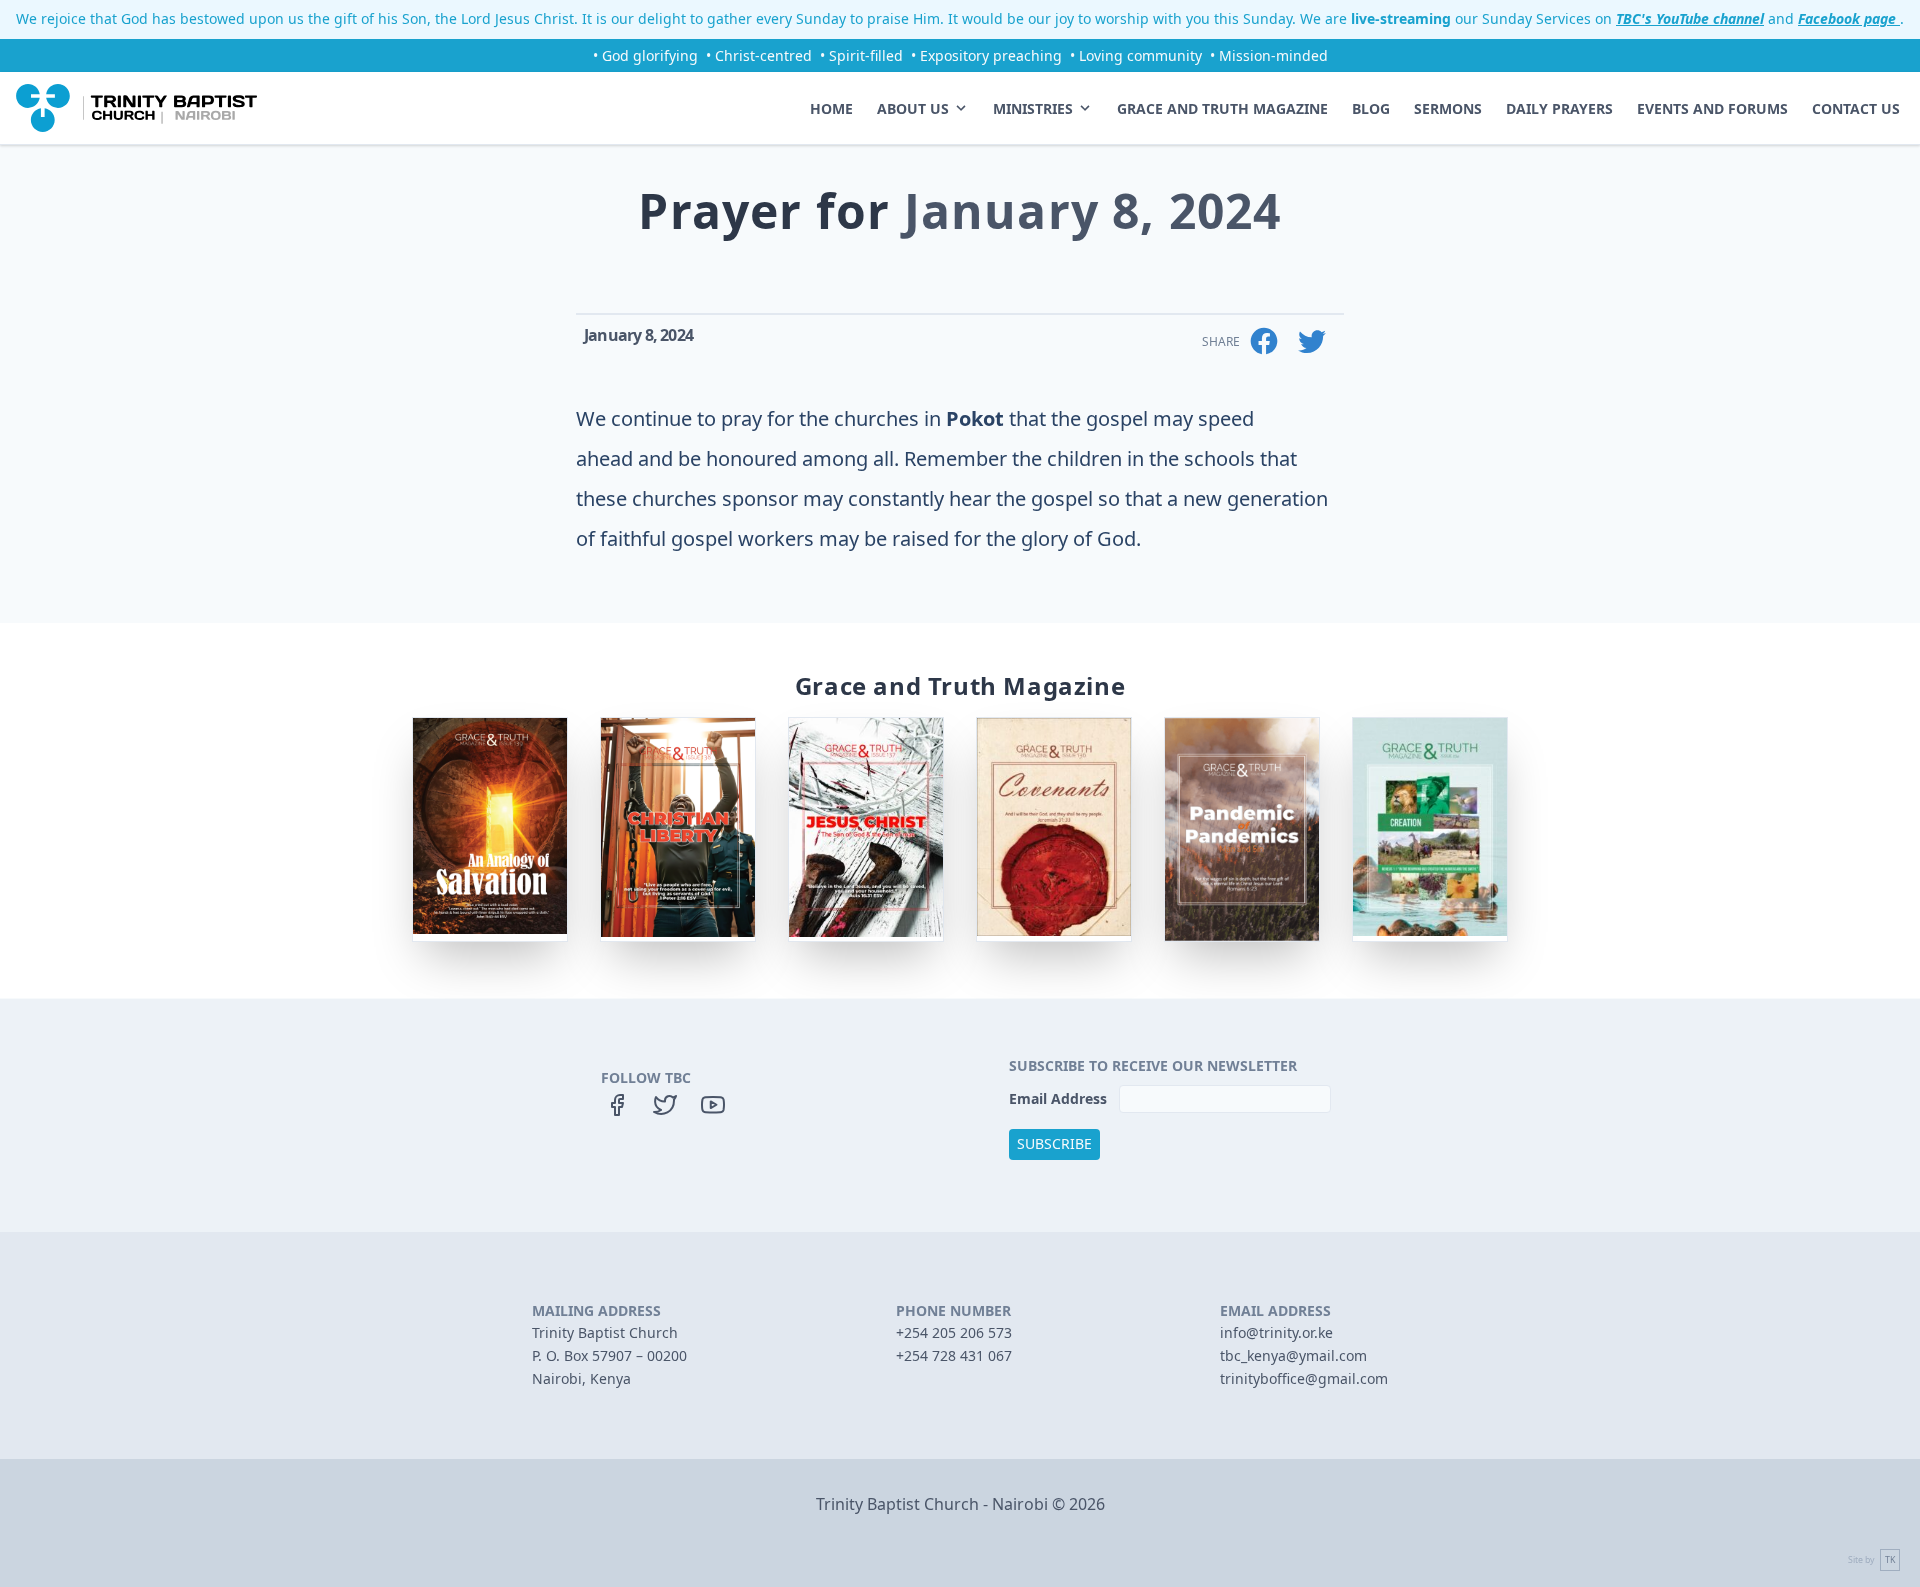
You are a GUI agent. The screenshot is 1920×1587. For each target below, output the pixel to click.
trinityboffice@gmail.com (1304, 1378)
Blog (1371, 108)
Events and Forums (1712, 108)
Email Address (1060, 1098)
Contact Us (1856, 108)
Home (831, 108)
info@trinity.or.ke (1276, 1332)
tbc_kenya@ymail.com (1293, 1355)
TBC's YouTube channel (1690, 18)
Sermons (1448, 108)
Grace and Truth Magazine (1222, 108)
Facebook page (1849, 18)
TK (1890, 1560)
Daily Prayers (1559, 108)
